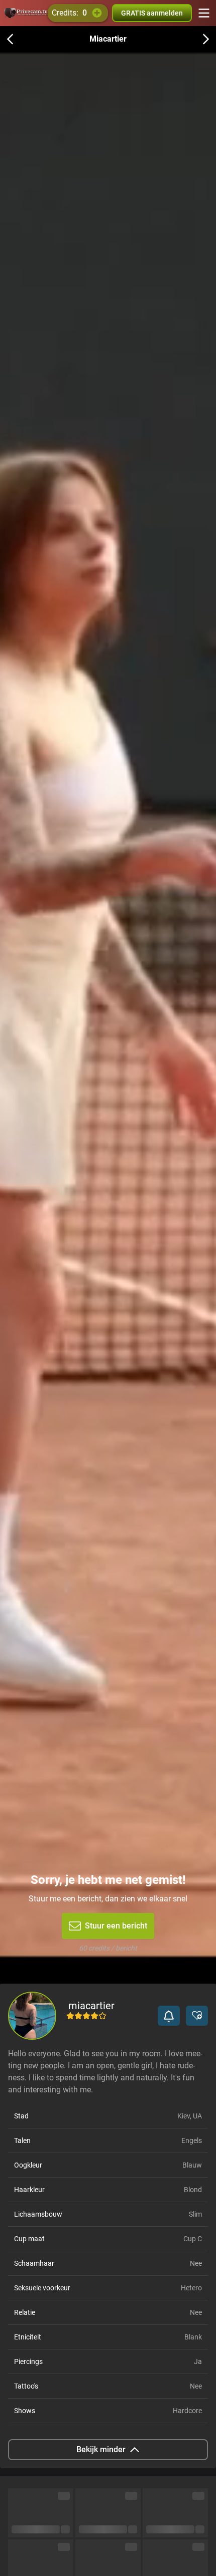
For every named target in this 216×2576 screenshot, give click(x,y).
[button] (169, 2016)
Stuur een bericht (116, 1926)
